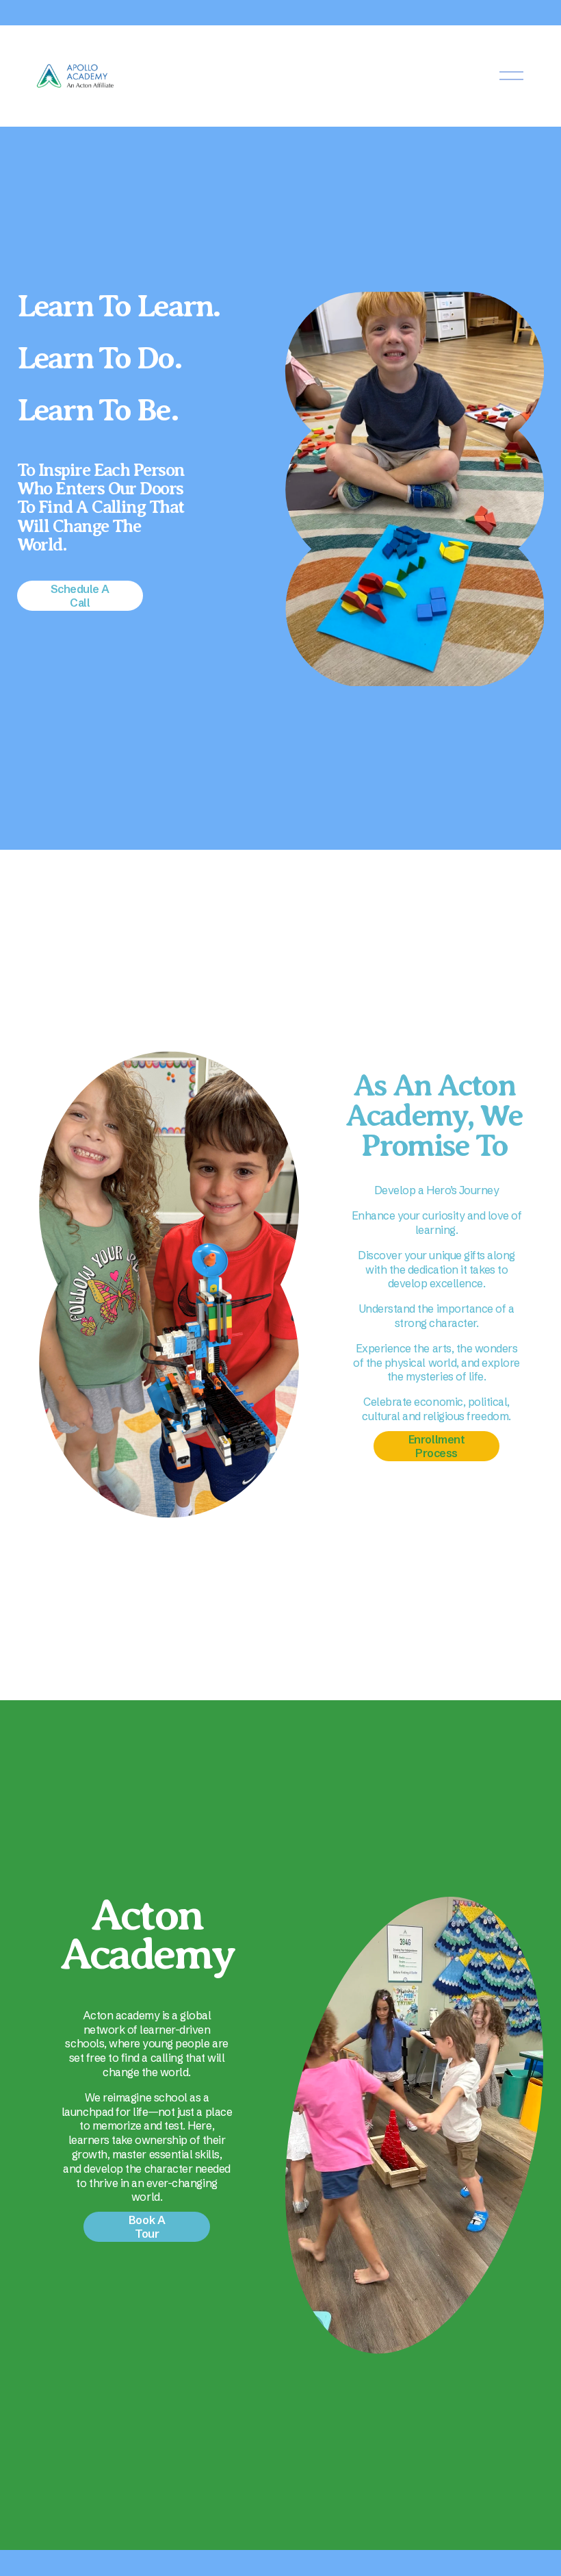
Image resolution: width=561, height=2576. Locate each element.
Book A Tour (147, 2227)
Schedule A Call (80, 596)
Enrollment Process (436, 1446)
